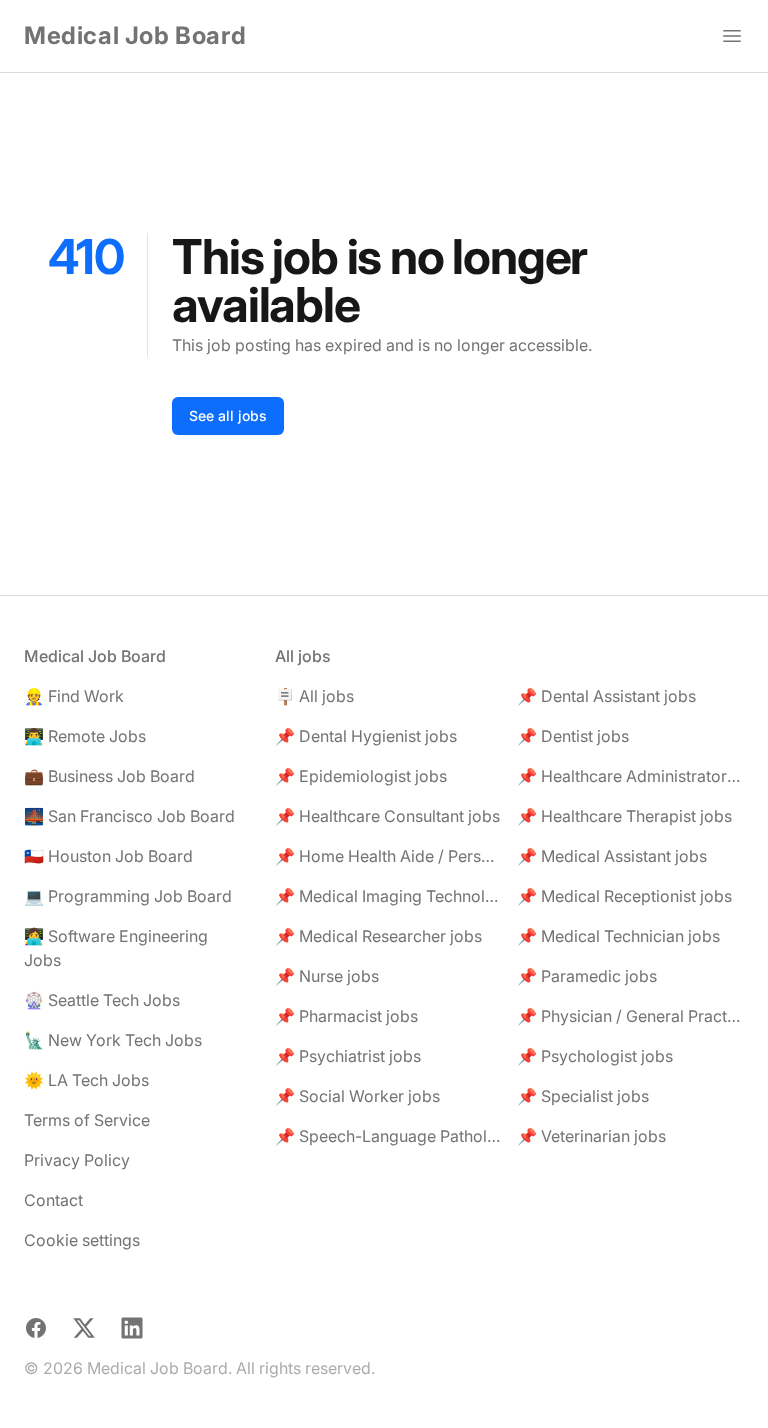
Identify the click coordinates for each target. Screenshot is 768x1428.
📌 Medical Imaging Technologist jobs (388, 896)
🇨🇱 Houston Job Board (108, 856)
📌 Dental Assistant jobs (606, 696)
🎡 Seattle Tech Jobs (102, 1000)
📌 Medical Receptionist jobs (624, 896)
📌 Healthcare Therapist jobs (624, 816)
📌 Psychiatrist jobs (348, 1056)
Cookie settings (82, 1240)
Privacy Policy (77, 1160)
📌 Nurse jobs (327, 976)
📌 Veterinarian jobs (591, 1136)
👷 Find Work (74, 696)
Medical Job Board (135, 35)
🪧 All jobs (314, 696)
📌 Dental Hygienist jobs (366, 736)
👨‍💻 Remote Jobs (85, 736)
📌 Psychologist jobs (595, 1056)
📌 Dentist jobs (573, 736)
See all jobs (228, 415)
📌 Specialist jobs (583, 1096)
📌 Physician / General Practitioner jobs (630, 1016)
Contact (53, 1200)
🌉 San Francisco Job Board (129, 816)
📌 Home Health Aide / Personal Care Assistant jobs (388, 856)
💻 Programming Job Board (128, 896)
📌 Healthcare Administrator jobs (630, 776)
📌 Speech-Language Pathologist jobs (388, 1136)
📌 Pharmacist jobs (346, 1016)
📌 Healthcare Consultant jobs (387, 816)
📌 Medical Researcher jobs (378, 936)
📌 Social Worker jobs (357, 1096)
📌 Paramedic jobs (587, 976)
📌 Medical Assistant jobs (612, 856)
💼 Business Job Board (109, 776)
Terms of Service (87, 1120)
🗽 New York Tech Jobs (113, 1040)
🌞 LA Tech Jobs (86, 1080)
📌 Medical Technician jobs (618, 936)
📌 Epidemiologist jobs (361, 776)
